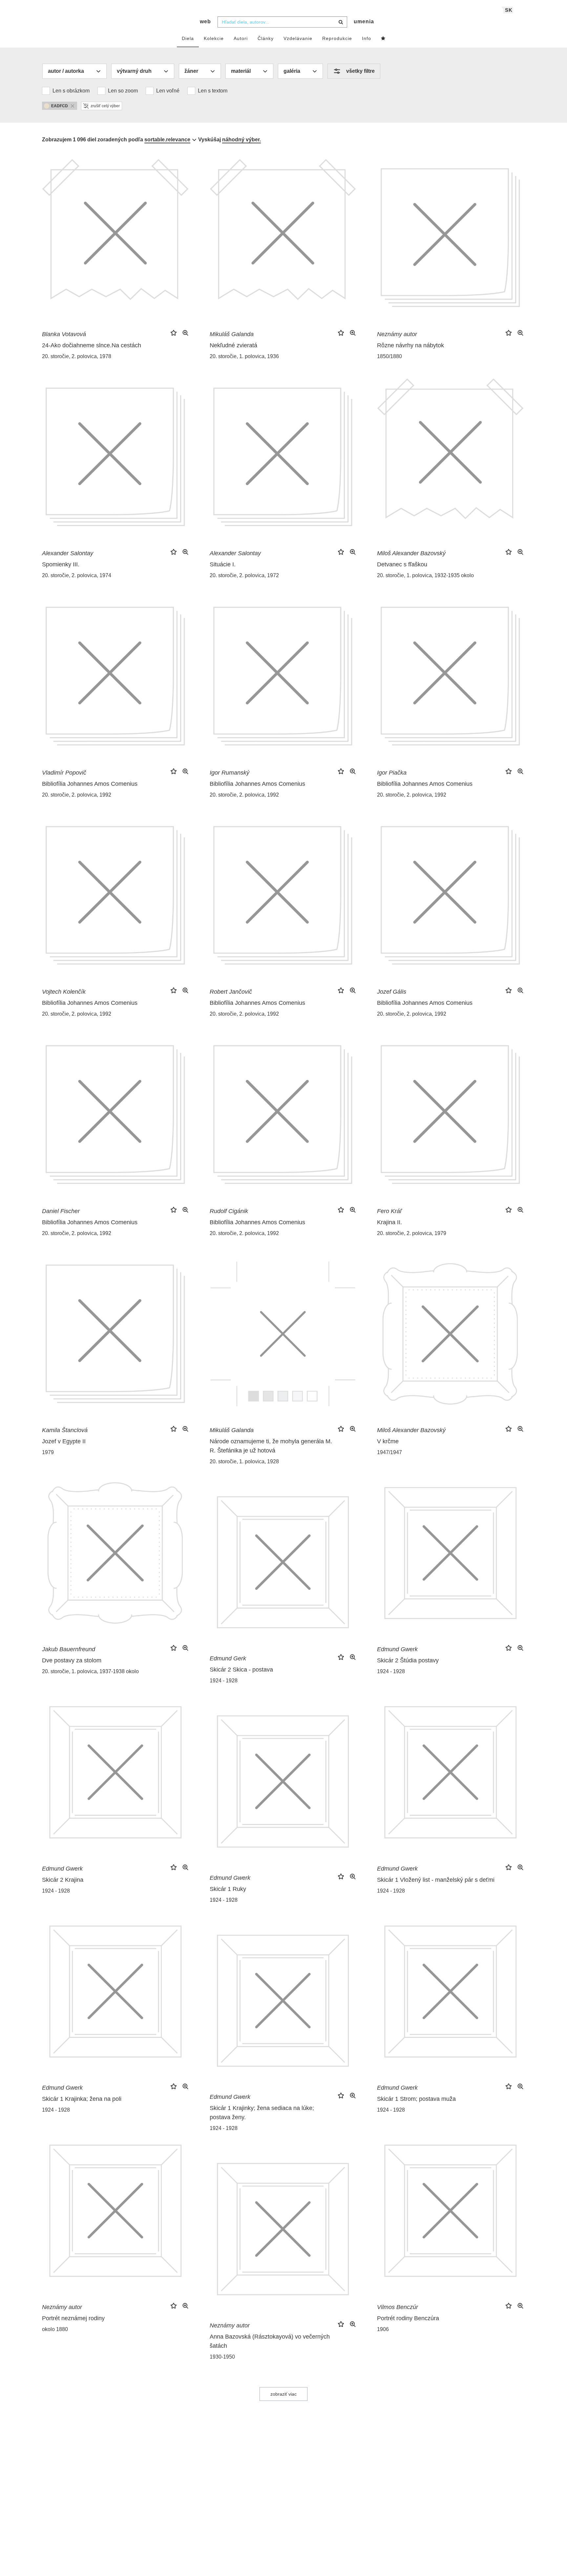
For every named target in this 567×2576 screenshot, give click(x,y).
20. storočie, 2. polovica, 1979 (412, 1233)
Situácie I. (223, 564)
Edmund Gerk (228, 1658)
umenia (364, 21)
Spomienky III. (61, 564)
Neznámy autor (397, 334)
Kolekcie (214, 38)
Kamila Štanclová (65, 1430)
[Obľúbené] (383, 39)
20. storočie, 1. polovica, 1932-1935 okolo (425, 575)
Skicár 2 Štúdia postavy (408, 1660)
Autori (241, 38)
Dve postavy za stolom (72, 1660)
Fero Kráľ (389, 1211)
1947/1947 (389, 1452)
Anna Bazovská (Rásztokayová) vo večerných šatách (270, 2341)
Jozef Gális (392, 992)
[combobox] (282, 22)
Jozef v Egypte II (64, 1441)
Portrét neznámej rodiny (73, 2318)
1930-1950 (222, 2357)
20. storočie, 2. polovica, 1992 (77, 795)
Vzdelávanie (298, 38)
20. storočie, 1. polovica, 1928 (244, 1461)
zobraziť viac (283, 2394)
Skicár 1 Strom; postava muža (416, 2099)
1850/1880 (389, 356)
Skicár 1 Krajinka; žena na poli (82, 2099)
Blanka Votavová (64, 334)
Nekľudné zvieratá (233, 345)
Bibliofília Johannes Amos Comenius (90, 784)
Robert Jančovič (231, 992)
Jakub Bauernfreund (69, 1649)
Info (367, 38)
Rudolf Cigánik (229, 1211)
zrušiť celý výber (105, 106)
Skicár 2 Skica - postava (241, 1670)
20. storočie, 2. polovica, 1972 (244, 575)
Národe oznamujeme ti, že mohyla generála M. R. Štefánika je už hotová (271, 1446)
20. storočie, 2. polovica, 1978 (77, 356)
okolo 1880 (55, 2329)
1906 (383, 2329)
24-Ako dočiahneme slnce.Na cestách (92, 345)
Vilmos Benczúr (398, 2307)
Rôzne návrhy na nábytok (410, 345)
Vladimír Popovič (64, 773)
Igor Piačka (392, 773)
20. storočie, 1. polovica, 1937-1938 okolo (90, 1671)
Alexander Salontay (68, 553)
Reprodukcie (337, 38)
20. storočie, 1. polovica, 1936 (244, 356)
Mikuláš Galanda (232, 334)
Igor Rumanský (230, 773)
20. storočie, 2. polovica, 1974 (77, 575)
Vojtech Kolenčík (64, 992)
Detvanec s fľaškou (402, 564)
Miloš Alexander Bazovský (411, 553)
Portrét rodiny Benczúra (408, 2318)
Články (266, 38)
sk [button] (509, 10)
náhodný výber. (241, 140)
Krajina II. (389, 1222)
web (205, 21)
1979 (48, 1452)
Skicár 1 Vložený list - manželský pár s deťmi (436, 1880)
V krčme (388, 1441)
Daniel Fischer (61, 1211)
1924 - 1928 (391, 1671)
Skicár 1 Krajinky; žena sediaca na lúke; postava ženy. (262, 2113)
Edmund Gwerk (397, 1649)
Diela (188, 38)
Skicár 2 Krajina (63, 1880)
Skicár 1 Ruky (228, 1889)
